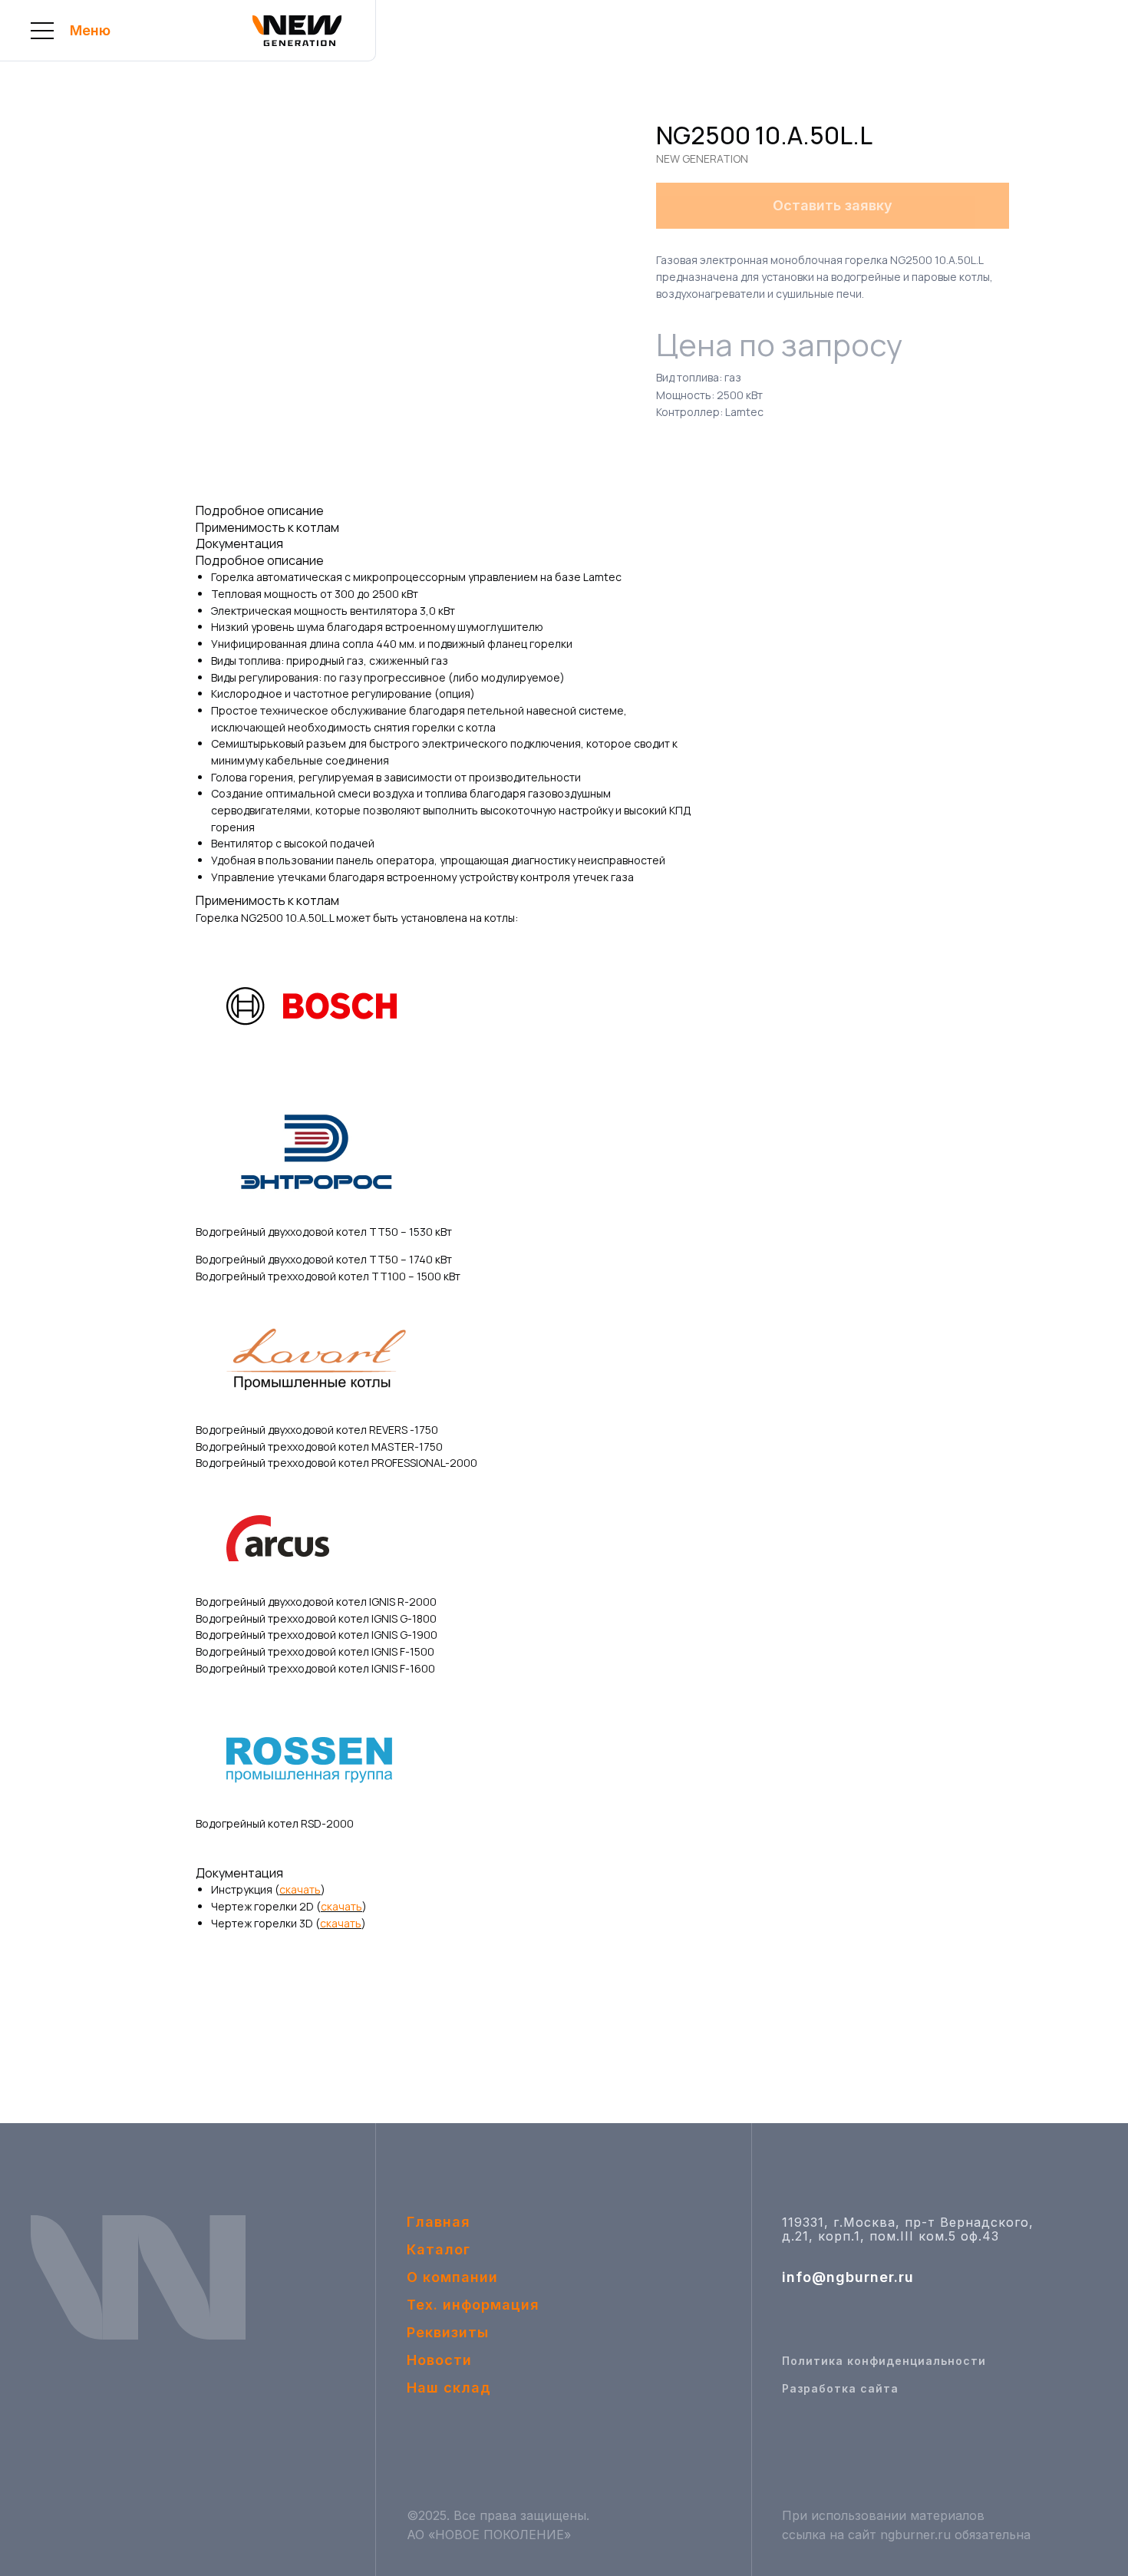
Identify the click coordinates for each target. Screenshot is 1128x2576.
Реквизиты (448, 2332)
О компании (452, 2277)
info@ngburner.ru (848, 2277)
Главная (439, 2222)
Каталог (439, 2249)
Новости (439, 2360)
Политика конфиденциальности (884, 2361)
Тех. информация (473, 2305)
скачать (300, 1889)
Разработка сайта (840, 2388)
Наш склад (449, 2388)
